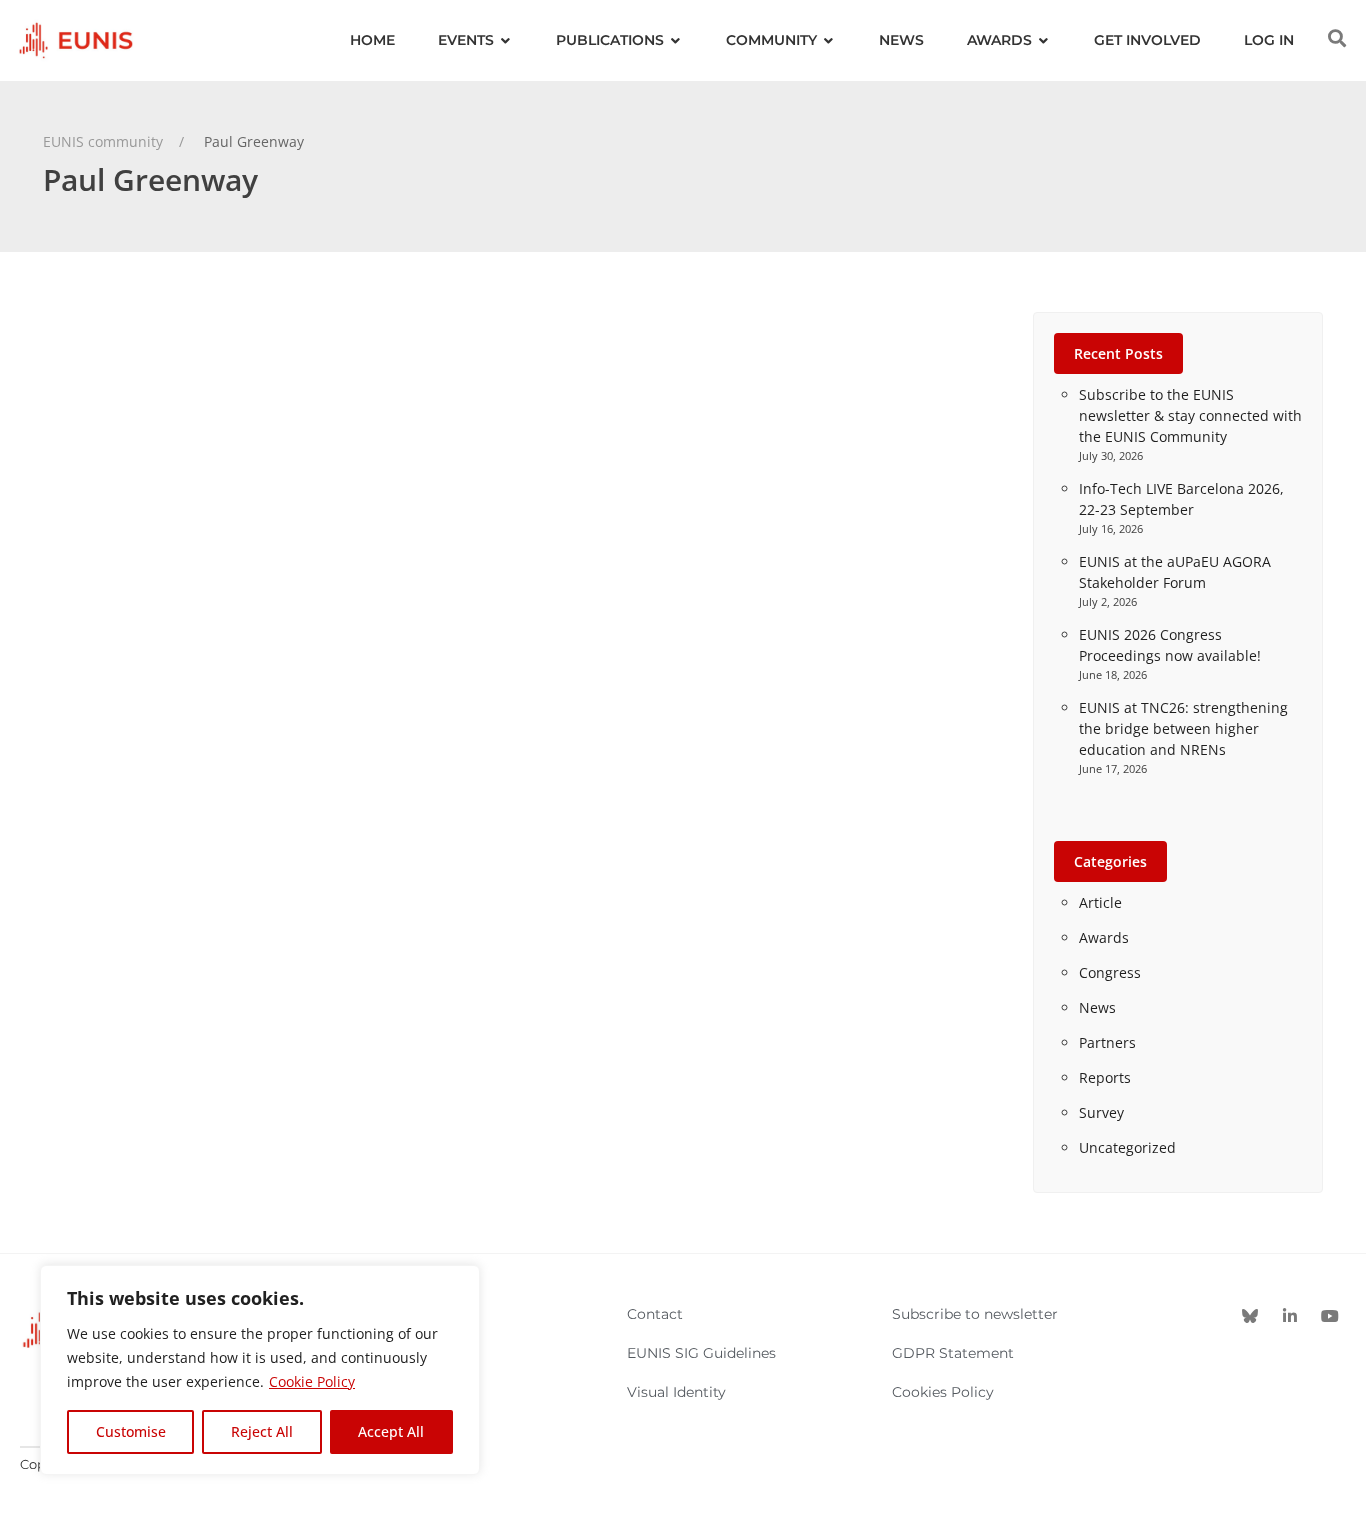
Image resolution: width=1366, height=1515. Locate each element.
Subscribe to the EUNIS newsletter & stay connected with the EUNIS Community (1190, 415)
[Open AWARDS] (1044, 40)
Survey (1101, 1112)
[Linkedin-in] (1290, 1316)
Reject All (262, 1431)
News (1097, 1007)
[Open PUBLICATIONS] (676, 40)
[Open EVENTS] (506, 40)
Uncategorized (1127, 1147)
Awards (1104, 937)
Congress (1110, 972)
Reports (1105, 1077)
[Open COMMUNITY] (829, 40)
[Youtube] (1330, 1316)
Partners (1107, 1042)
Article (1100, 902)
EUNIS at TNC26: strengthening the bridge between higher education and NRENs (1183, 728)
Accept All (391, 1431)
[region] (260, 1370)
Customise (131, 1431)
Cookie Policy (312, 1381)
